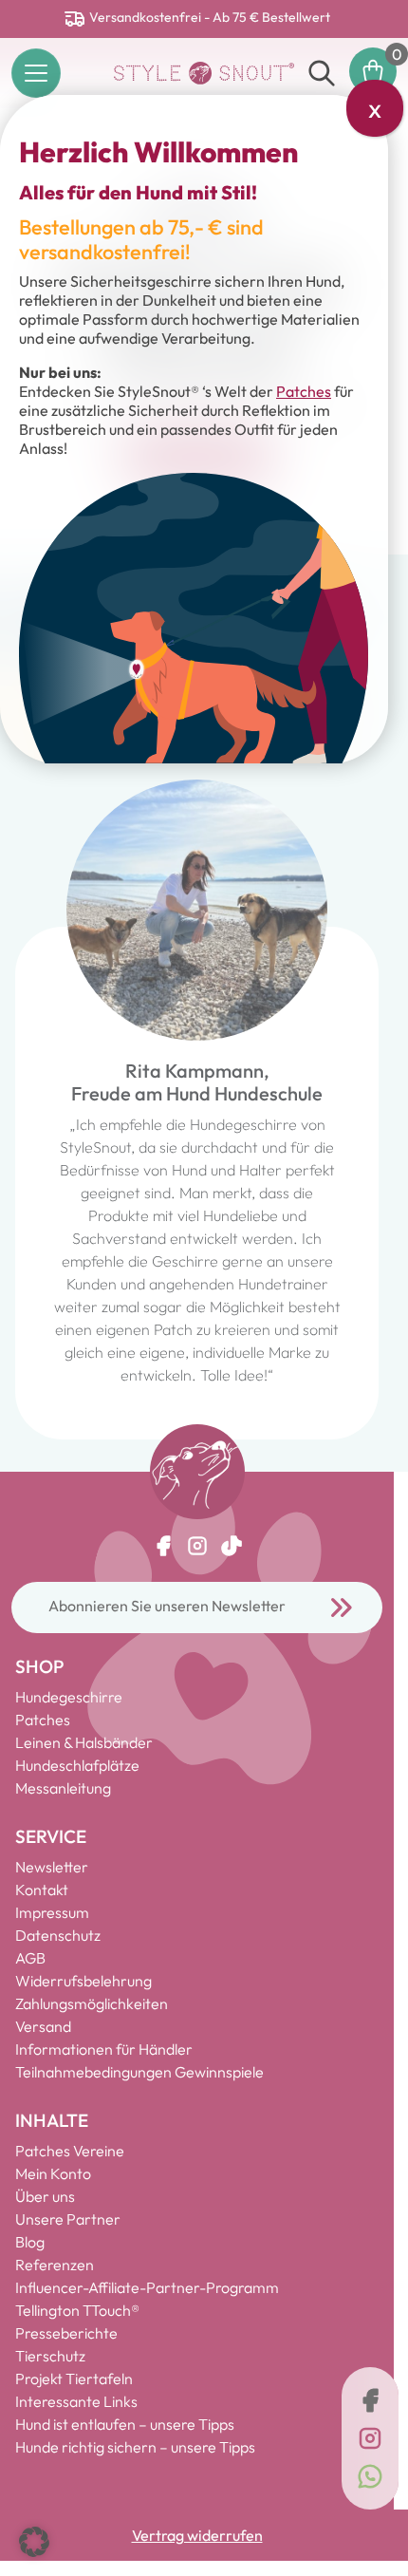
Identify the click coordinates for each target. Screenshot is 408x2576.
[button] (34, 2542)
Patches (304, 391)
